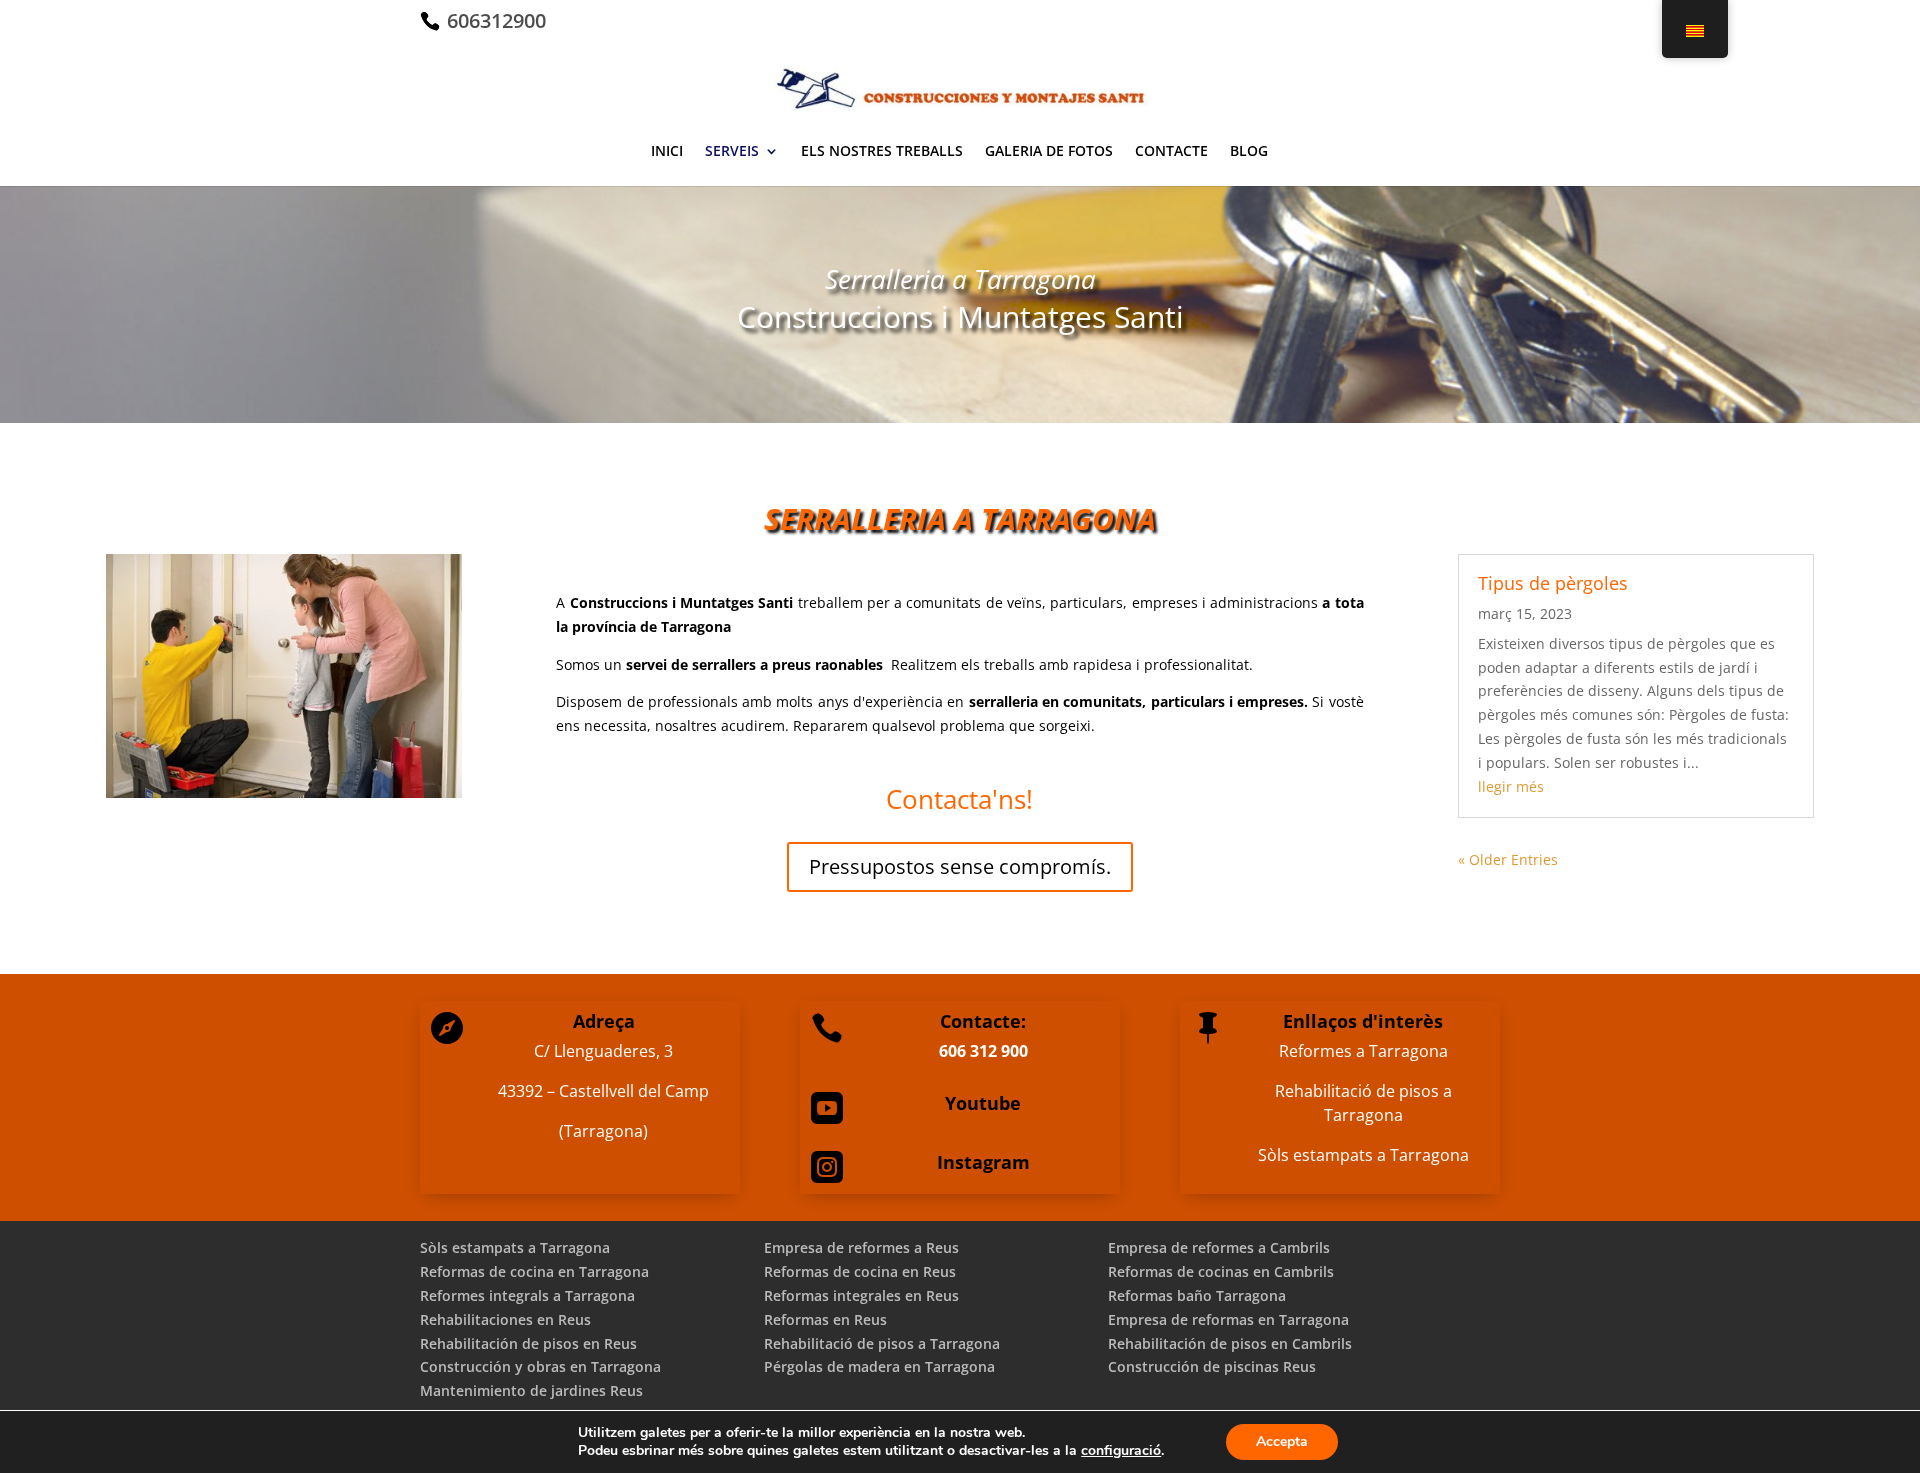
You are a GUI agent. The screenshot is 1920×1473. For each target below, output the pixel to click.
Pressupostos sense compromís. (960, 866)
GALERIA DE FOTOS (1049, 152)
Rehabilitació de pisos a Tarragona (1363, 1103)
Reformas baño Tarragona (1197, 1295)
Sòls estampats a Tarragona (1363, 1155)
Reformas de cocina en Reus (860, 1271)
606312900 (494, 20)
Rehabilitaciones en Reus (505, 1319)
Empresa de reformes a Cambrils (1219, 1247)
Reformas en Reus (825, 1319)
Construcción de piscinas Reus (1212, 1366)
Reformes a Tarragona (1363, 1051)
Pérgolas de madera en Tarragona (879, 1366)
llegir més (1511, 786)
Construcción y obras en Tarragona (540, 1366)
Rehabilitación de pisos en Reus (528, 1343)
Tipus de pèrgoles (1553, 583)
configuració (1121, 1451)
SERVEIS (732, 152)
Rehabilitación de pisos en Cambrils (1230, 1343)
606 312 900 (983, 1051)
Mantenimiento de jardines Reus (531, 1390)
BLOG (1249, 152)
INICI (667, 152)
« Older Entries (1508, 859)
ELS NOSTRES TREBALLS (882, 152)
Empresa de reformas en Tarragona (1228, 1319)
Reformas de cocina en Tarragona (534, 1271)
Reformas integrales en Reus (861, 1295)
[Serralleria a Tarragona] (284, 792)
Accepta (1282, 1441)
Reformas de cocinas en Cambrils (1221, 1271)
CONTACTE (1171, 152)
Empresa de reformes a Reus (861, 1247)
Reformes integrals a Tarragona (527, 1295)
